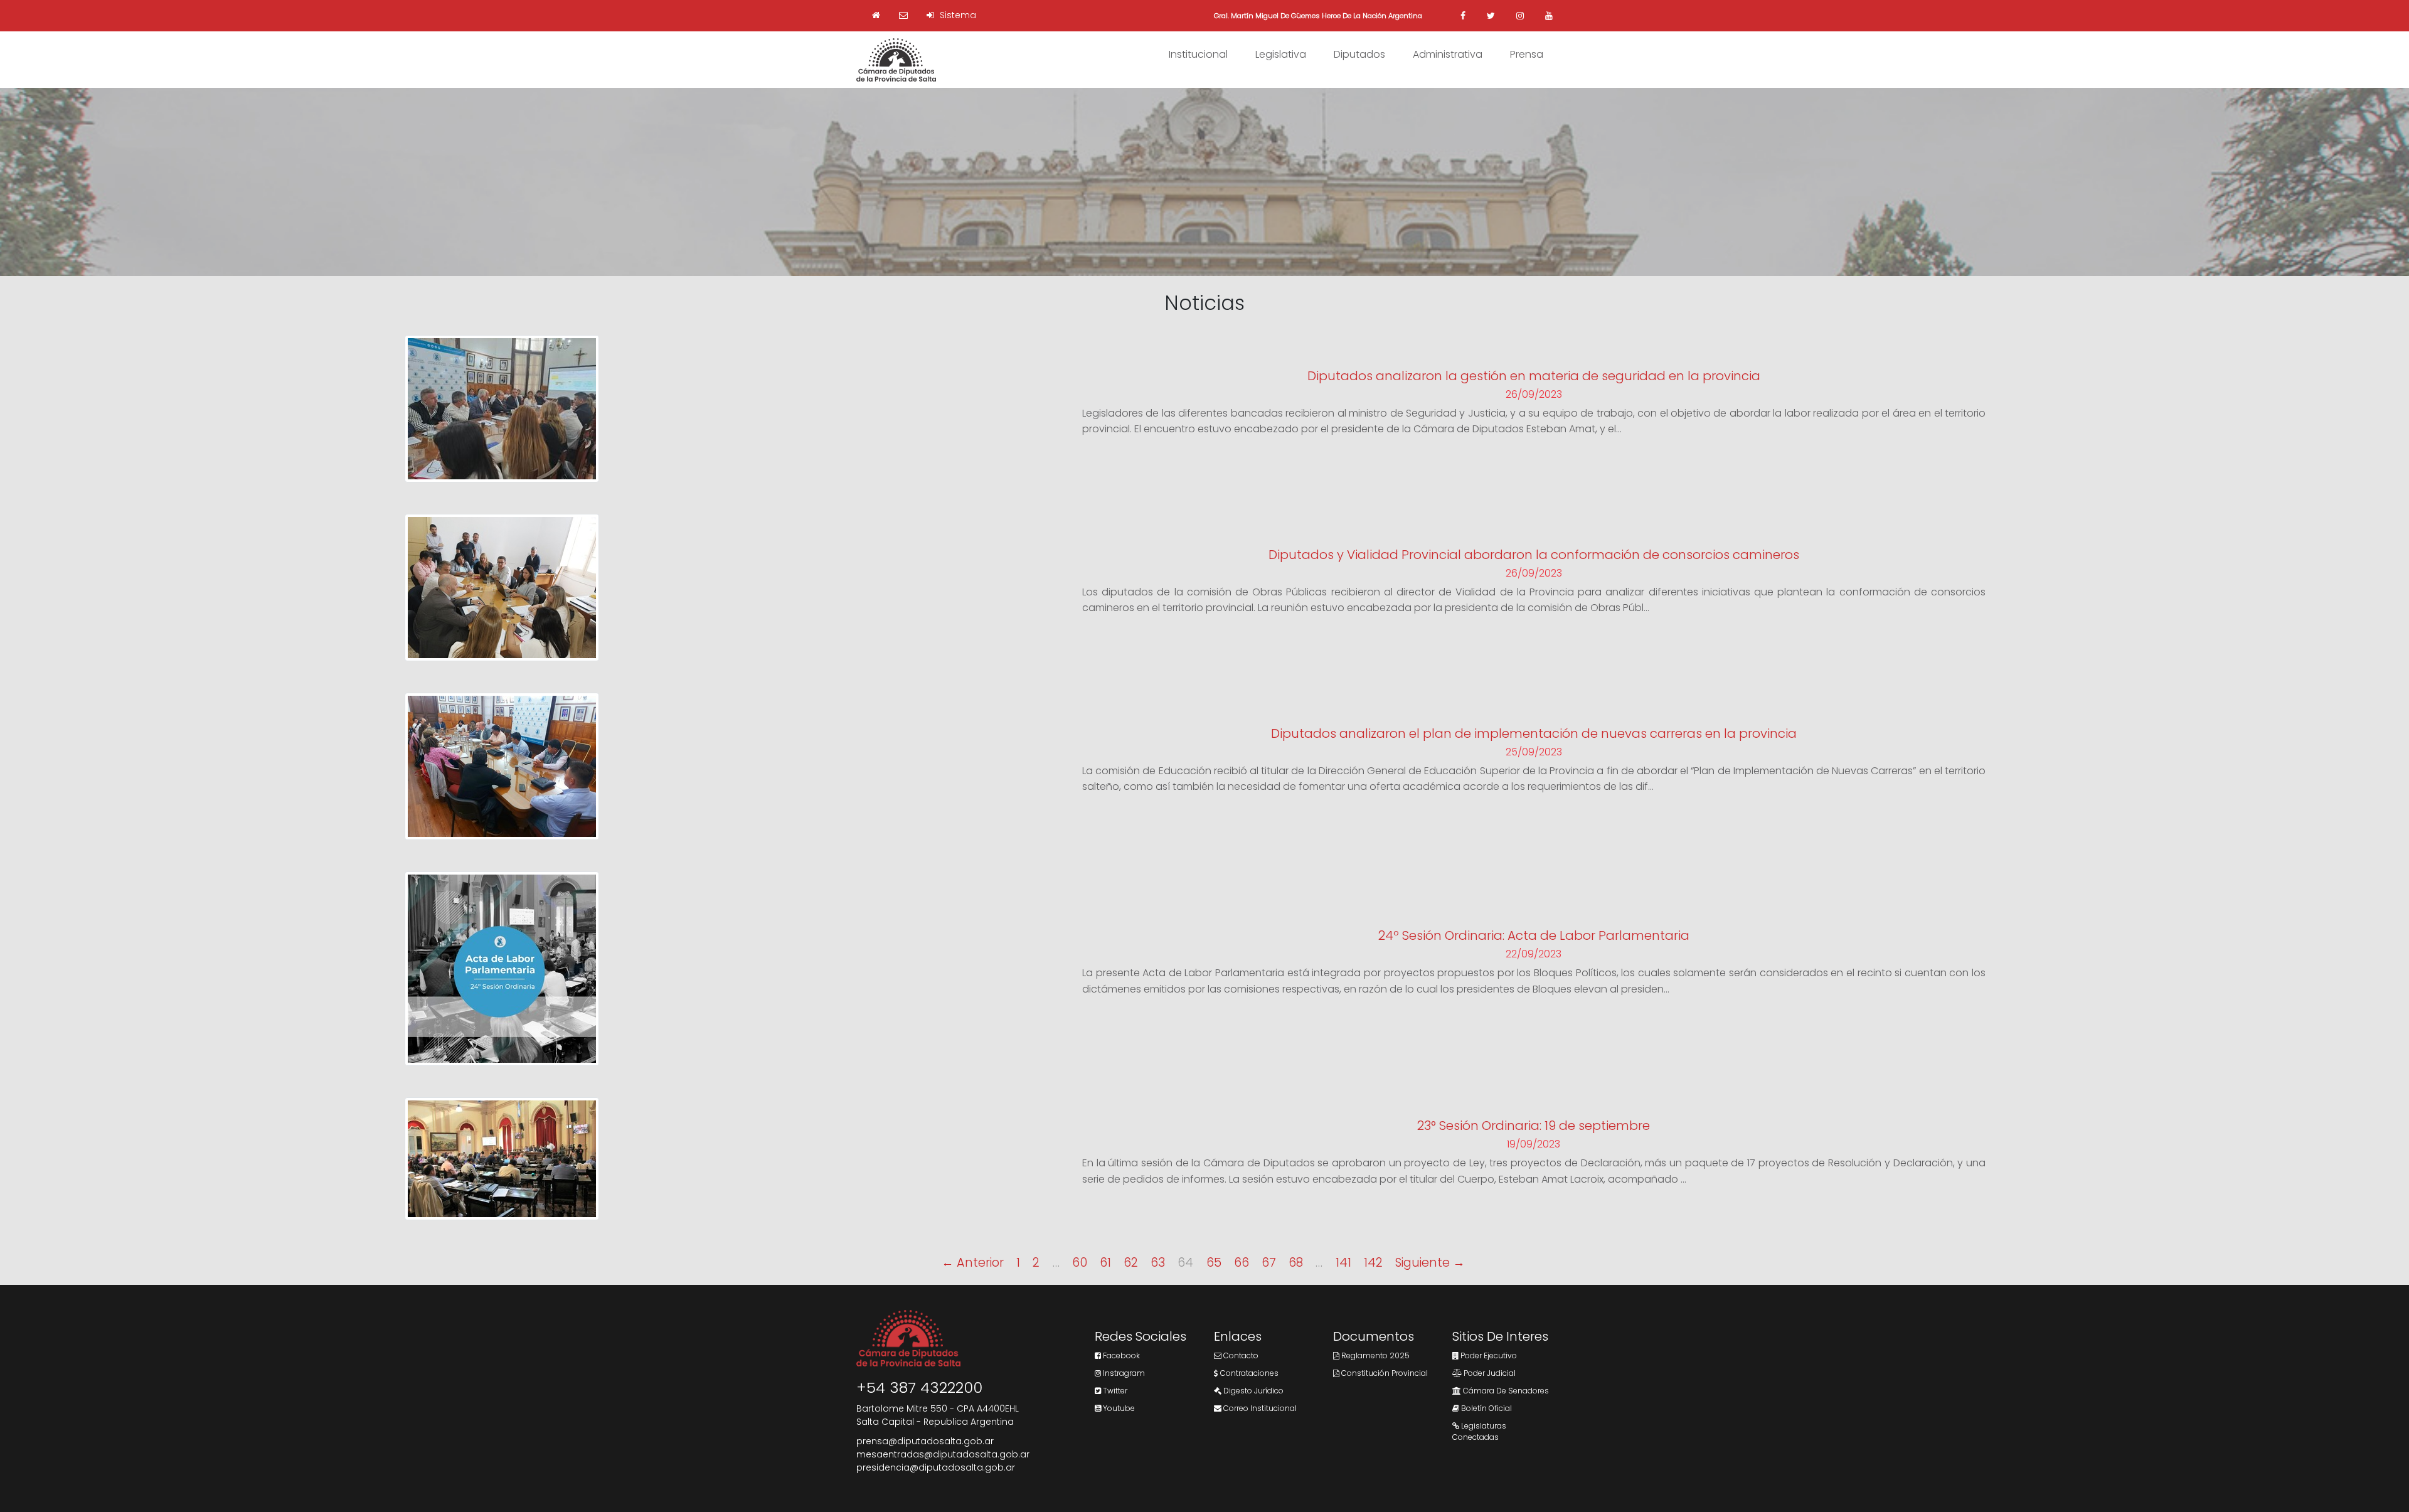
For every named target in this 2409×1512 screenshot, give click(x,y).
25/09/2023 (1534, 752)
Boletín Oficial (1486, 1408)
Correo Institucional (1259, 1408)
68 (1296, 1263)
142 (1373, 1263)
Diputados (1359, 54)
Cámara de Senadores (1505, 1391)
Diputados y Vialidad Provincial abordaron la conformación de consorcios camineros (1534, 555)
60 (1080, 1263)
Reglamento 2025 (1375, 1355)
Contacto (1240, 1355)
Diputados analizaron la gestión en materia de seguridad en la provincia (1534, 376)
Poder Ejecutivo (1488, 1355)
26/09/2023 (1534, 394)
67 (1269, 1263)
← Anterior (973, 1263)
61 (1105, 1263)
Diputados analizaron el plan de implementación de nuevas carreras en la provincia (1534, 733)
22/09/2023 (1534, 954)
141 (1343, 1263)
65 (1214, 1263)
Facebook (1120, 1355)
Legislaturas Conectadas (1479, 1431)
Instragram (1123, 1373)
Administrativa (1448, 54)
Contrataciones (1248, 1373)
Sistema (957, 15)
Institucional (1198, 54)
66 (1242, 1263)
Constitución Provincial (1384, 1373)
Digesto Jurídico (1252, 1391)
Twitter (1114, 1391)
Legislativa (1281, 54)
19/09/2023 (1534, 1144)
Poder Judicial (1489, 1373)
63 (1158, 1263)
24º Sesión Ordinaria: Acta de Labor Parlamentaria (1534, 935)
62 (1131, 1263)
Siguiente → (1430, 1263)
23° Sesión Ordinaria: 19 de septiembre (1534, 1126)
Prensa (1527, 54)
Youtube (1118, 1408)
